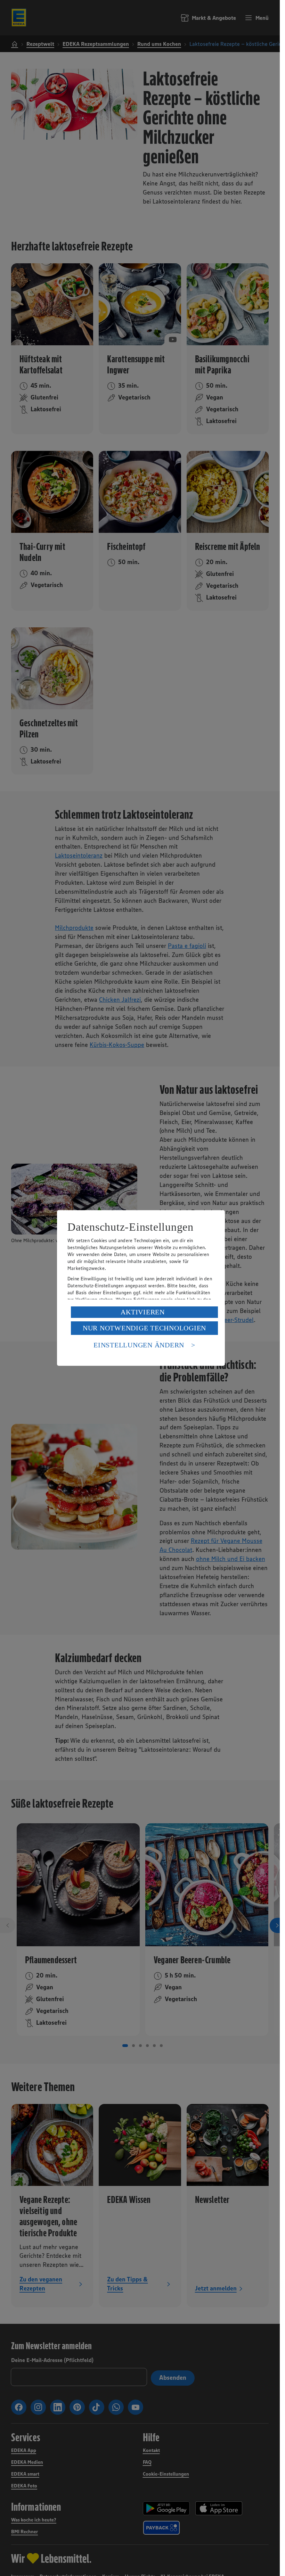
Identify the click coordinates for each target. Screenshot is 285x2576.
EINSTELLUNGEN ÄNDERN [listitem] (139, 1345)
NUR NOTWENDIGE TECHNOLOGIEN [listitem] (144, 1328)
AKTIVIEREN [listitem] (143, 1312)
